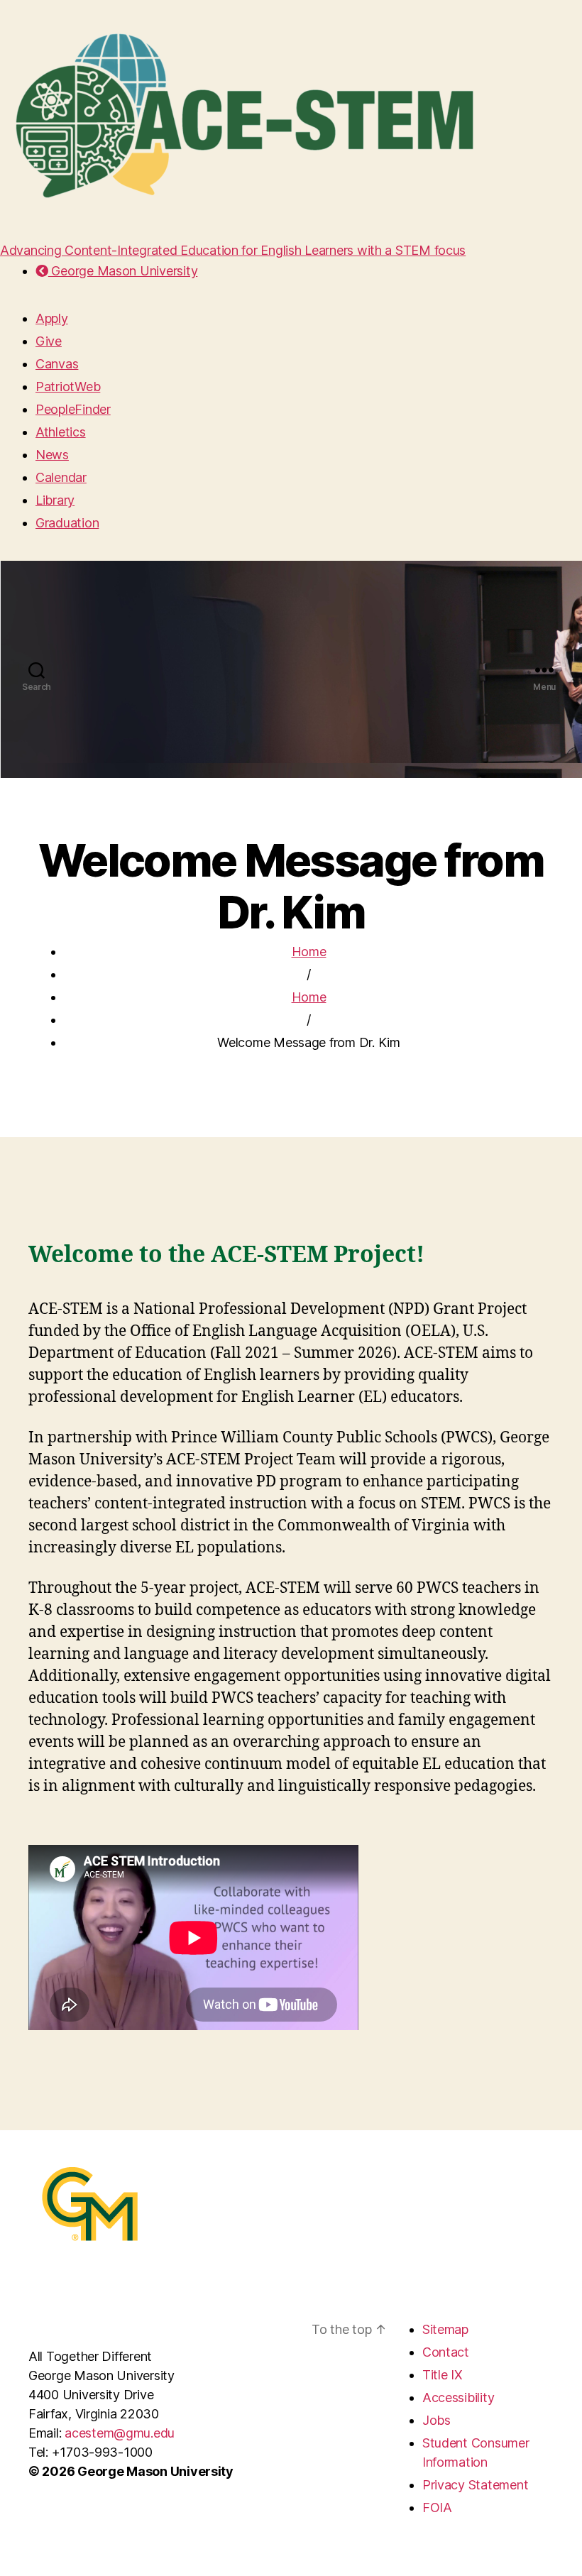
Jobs (436, 2420)
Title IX (443, 2375)
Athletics (61, 432)
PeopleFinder (73, 409)
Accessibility (459, 2397)
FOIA (437, 2508)
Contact (446, 2352)
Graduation (67, 523)
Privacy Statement (475, 2485)
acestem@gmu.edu (120, 2433)
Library (55, 500)
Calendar (61, 477)
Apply (52, 318)
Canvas (57, 364)
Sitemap (445, 2329)
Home (309, 952)
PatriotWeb (68, 387)
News (52, 455)
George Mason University (123, 271)
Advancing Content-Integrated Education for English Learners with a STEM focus (233, 250)
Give (49, 341)
